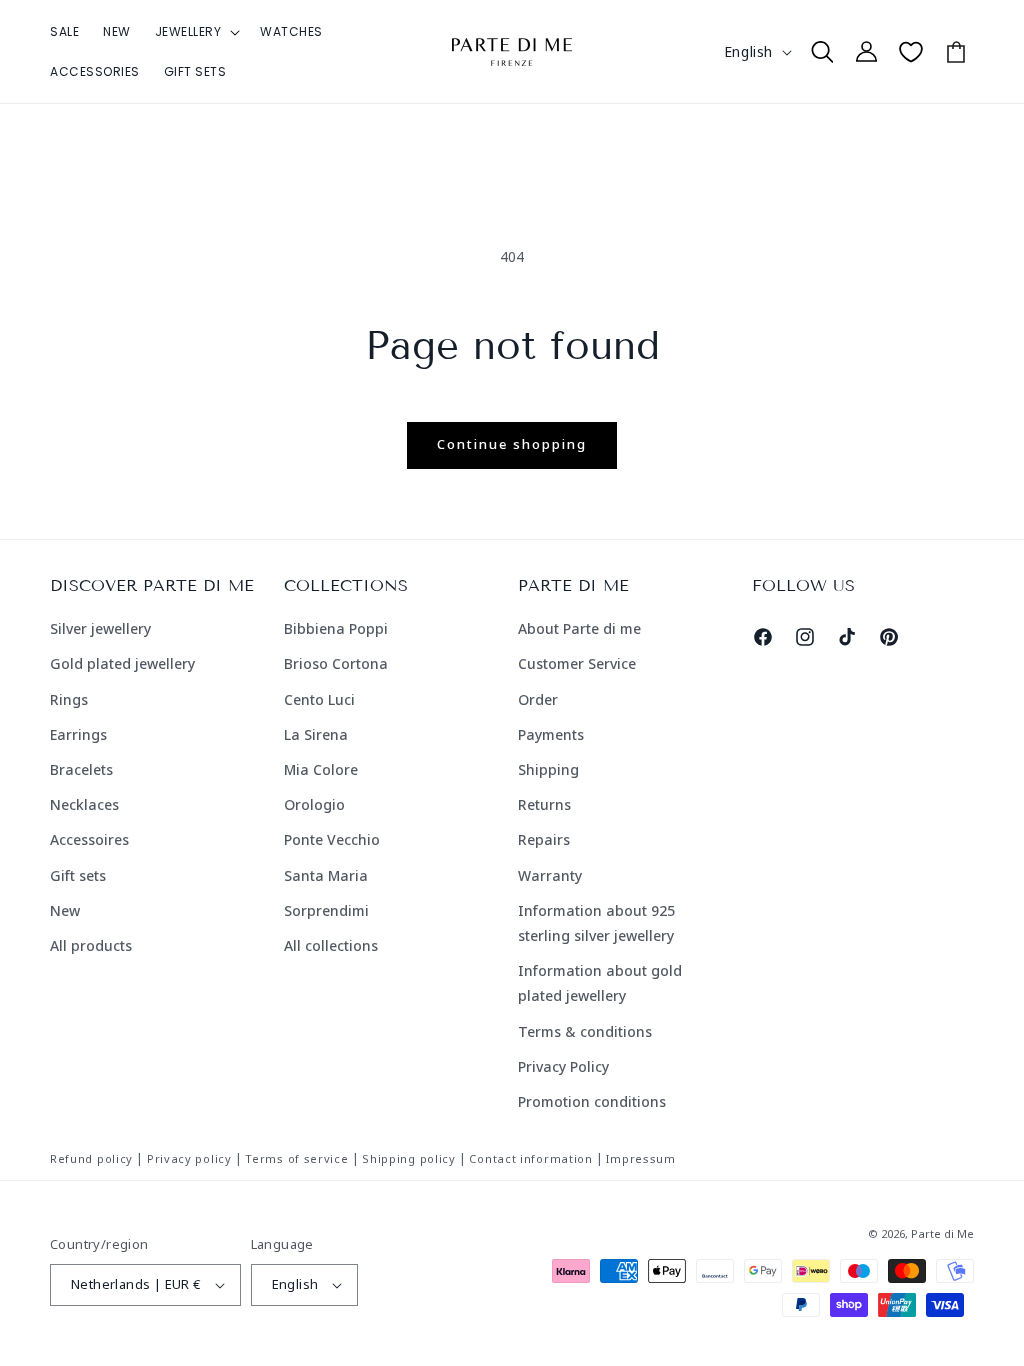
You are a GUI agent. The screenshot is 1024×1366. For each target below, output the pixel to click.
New (65, 910)
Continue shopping (512, 444)
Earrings (78, 734)
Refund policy (91, 1158)
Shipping (548, 769)
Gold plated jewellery (122, 663)
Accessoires (89, 839)
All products (91, 945)
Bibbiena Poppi (336, 628)
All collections (331, 945)
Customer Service (577, 663)
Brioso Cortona (336, 663)
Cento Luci (319, 699)
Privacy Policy (563, 1066)
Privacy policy (189, 1158)
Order (538, 699)
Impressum (640, 1158)
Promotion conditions (592, 1101)
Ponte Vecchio (332, 839)
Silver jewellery (100, 628)
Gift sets (78, 875)
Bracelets (81, 769)
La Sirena (316, 734)
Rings (69, 699)
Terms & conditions (585, 1031)
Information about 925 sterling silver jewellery (596, 923)
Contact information (530, 1158)
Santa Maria (326, 875)
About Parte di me (579, 628)
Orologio (314, 804)
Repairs (544, 839)
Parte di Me (942, 1233)
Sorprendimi (326, 910)
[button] (196, 32)
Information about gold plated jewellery (600, 983)
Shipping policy (409, 1158)
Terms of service (296, 1158)
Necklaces (84, 804)
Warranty (550, 875)
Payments (551, 734)
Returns (544, 804)
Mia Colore (321, 769)
